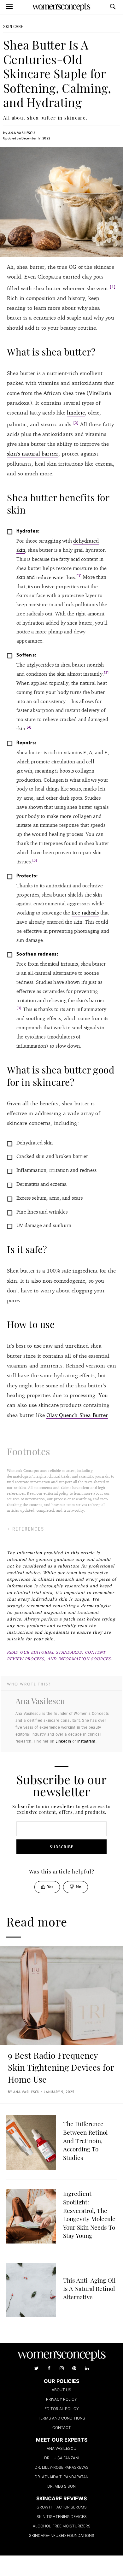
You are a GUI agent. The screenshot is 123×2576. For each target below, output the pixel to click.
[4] (29, 727)
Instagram (86, 1741)
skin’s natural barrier (33, 453)
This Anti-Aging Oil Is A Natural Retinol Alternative (89, 2288)
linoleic (76, 412)
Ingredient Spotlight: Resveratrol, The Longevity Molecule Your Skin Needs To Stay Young (89, 2214)
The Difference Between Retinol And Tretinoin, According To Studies (85, 2140)
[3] (79, 576)
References (28, 1529)
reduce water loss (56, 577)
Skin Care (13, 27)
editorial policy (56, 1493)
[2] (76, 423)
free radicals (85, 913)
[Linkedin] (87, 2368)
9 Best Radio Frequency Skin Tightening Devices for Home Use (61, 2067)
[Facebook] (49, 2368)
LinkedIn (63, 1741)
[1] (113, 287)
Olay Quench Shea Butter (77, 1415)
